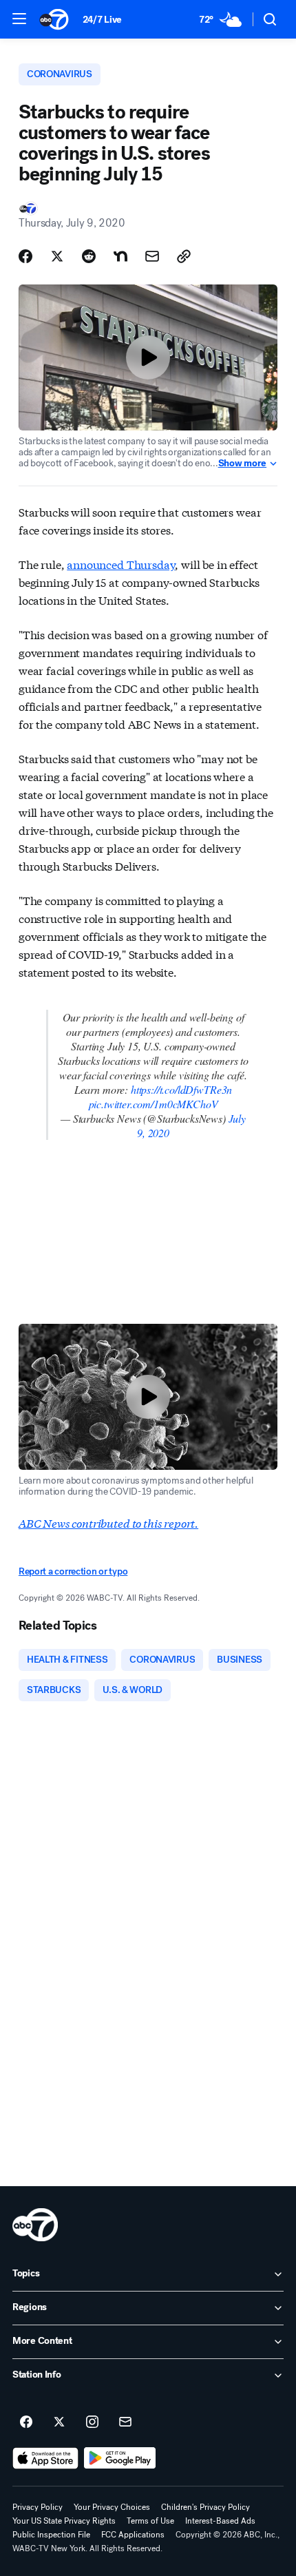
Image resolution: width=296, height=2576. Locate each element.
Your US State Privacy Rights (64, 2521)
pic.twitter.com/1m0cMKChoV (154, 1104)
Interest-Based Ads (220, 2521)
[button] (19, 19)
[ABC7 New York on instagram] (92, 2422)
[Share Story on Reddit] (89, 256)
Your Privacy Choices (112, 2507)
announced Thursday (121, 564)
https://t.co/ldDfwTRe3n (181, 1089)
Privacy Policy (38, 2507)
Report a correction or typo (73, 1571)
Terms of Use (150, 2521)
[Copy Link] (184, 256)
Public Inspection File (51, 2535)
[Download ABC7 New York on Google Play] (120, 2458)
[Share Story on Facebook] (25, 256)
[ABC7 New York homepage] (54, 19)
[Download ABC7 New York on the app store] (45, 2458)
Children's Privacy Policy (205, 2507)
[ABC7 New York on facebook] (26, 2422)
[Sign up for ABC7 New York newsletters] (125, 2422)
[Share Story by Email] (152, 256)
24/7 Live (102, 20)
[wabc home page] (35, 2225)
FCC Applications (133, 2535)
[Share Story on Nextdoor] (120, 256)
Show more (242, 464)
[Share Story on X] (57, 256)
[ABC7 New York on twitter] (59, 2422)
